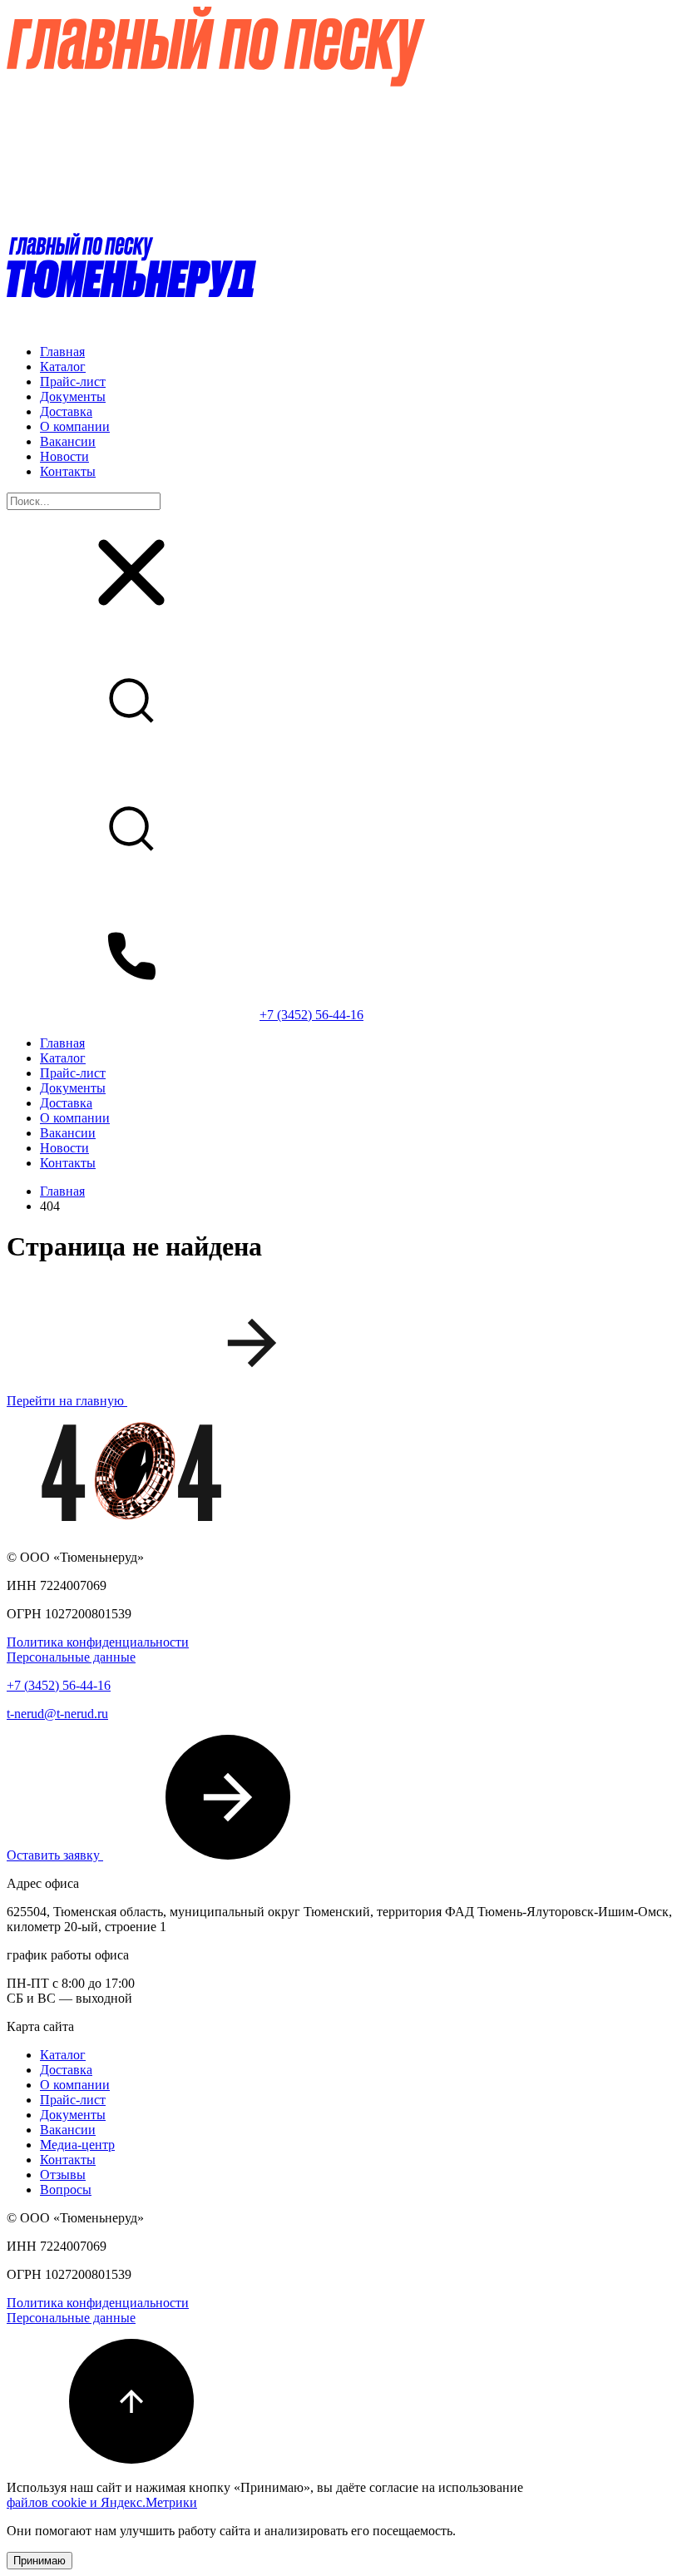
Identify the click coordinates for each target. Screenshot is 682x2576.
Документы (73, 396)
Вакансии (68, 441)
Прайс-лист (73, 381)
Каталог (63, 367)
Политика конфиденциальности (98, 1642)
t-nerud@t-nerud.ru (57, 1714)
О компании (75, 426)
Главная (62, 352)
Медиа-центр (77, 2145)
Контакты (68, 471)
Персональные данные (71, 1657)
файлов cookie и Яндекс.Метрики (102, 2502)
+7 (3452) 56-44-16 (311, 1015)
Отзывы (63, 2175)
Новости (64, 456)
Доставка (66, 411)
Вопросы (66, 2190)
